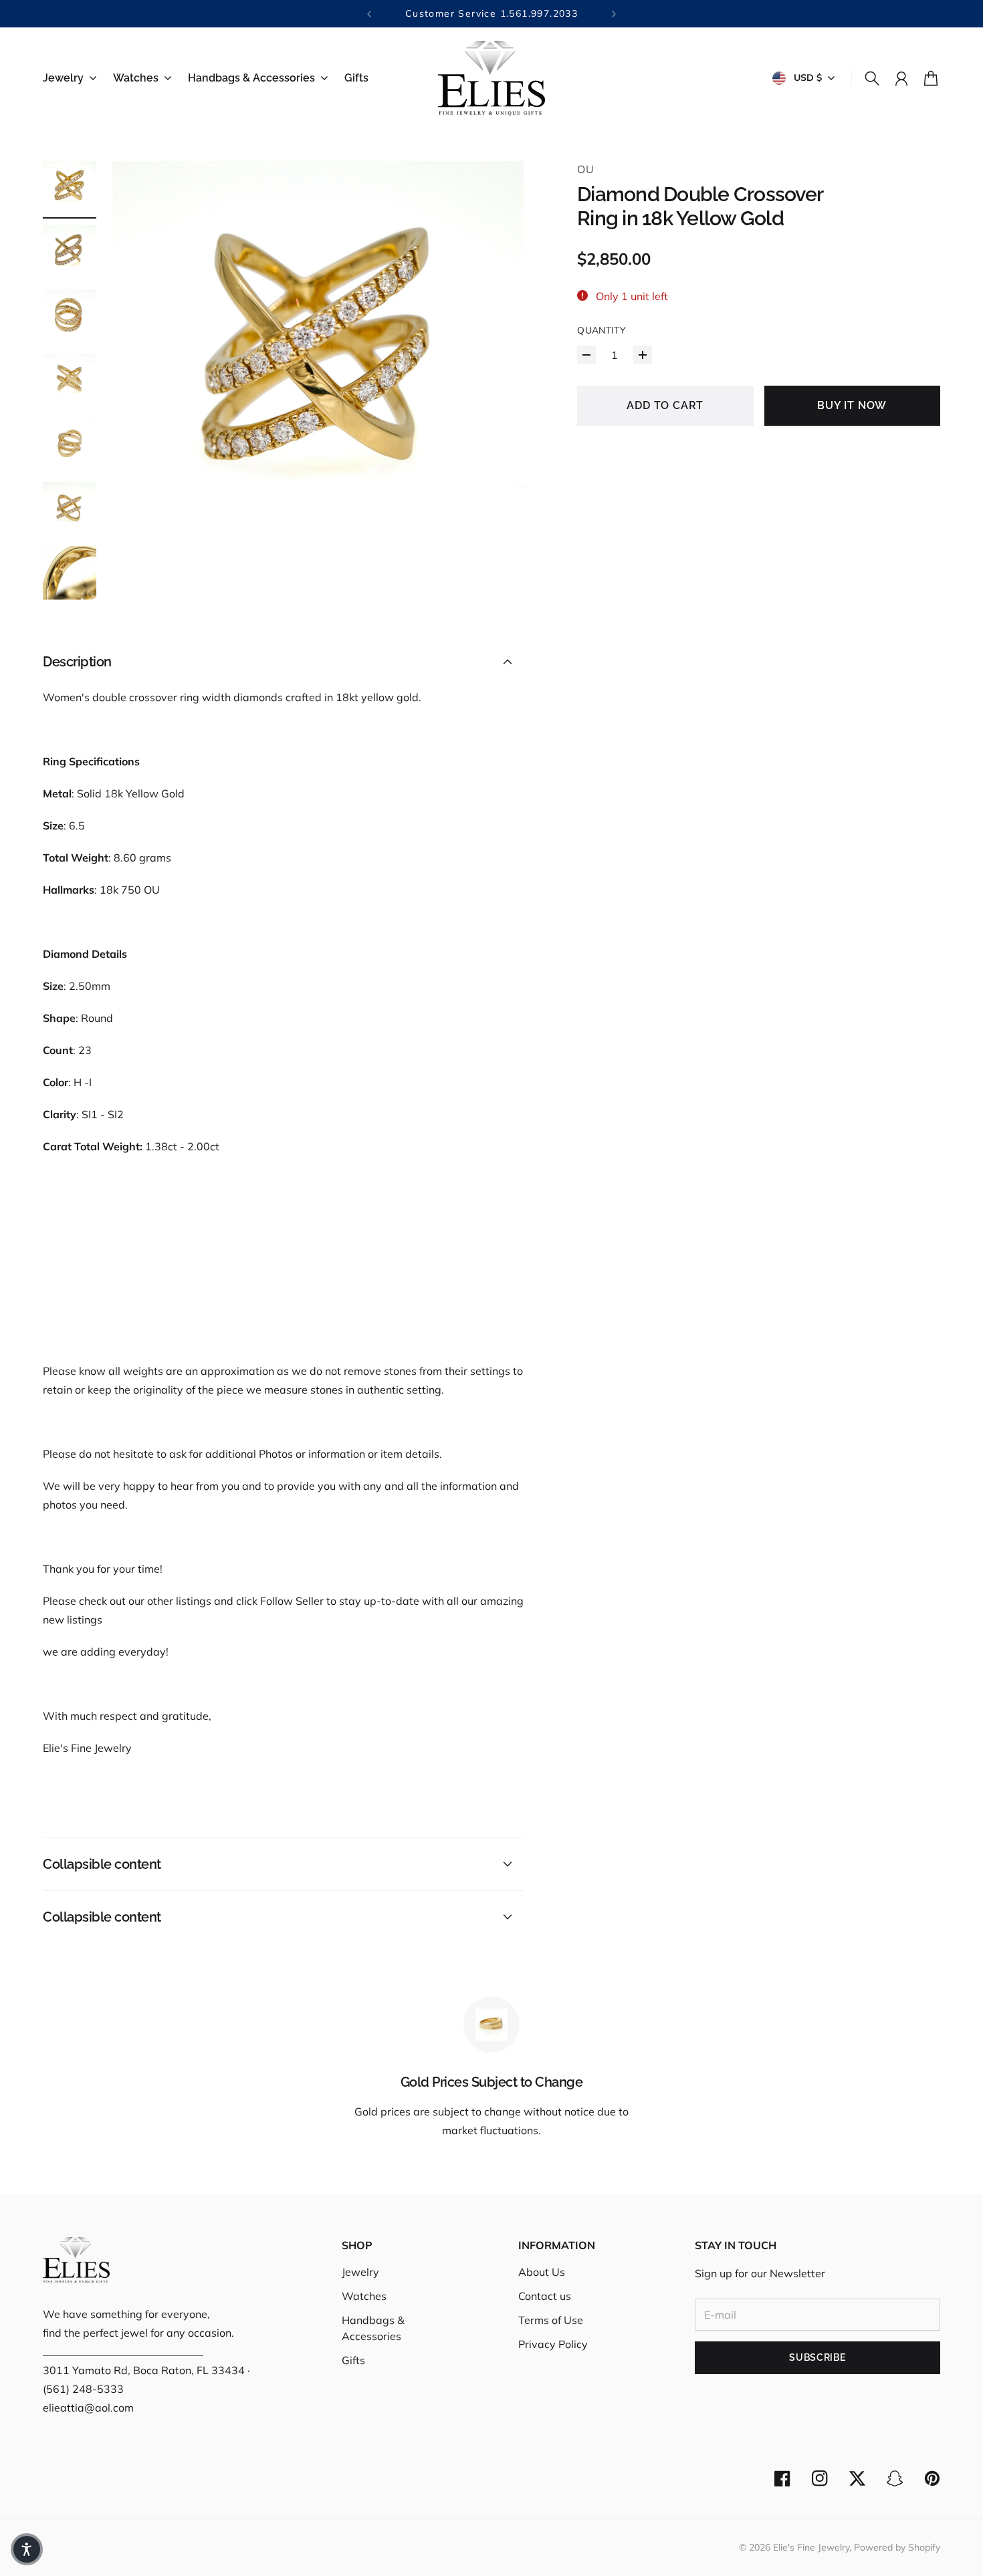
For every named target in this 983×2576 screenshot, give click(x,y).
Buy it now (852, 405)
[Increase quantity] (643, 355)
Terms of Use (551, 2320)
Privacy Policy (553, 2344)
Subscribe (817, 2357)
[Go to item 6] (70, 509)
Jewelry (360, 2272)
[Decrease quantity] (586, 355)
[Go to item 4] (70, 380)
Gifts (353, 2360)
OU (586, 169)
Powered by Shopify (897, 2547)
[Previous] (369, 14)
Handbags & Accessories (373, 2328)
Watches (364, 2296)
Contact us (545, 2296)
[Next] (614, 14)
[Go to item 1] (70, 188)
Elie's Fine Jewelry (811, 2547)
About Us (542, 2272)
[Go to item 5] (70, 444)
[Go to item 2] (70, 252)
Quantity (602, 330)
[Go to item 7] (70, 573)
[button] (27, 2549)
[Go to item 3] (70, 316)
